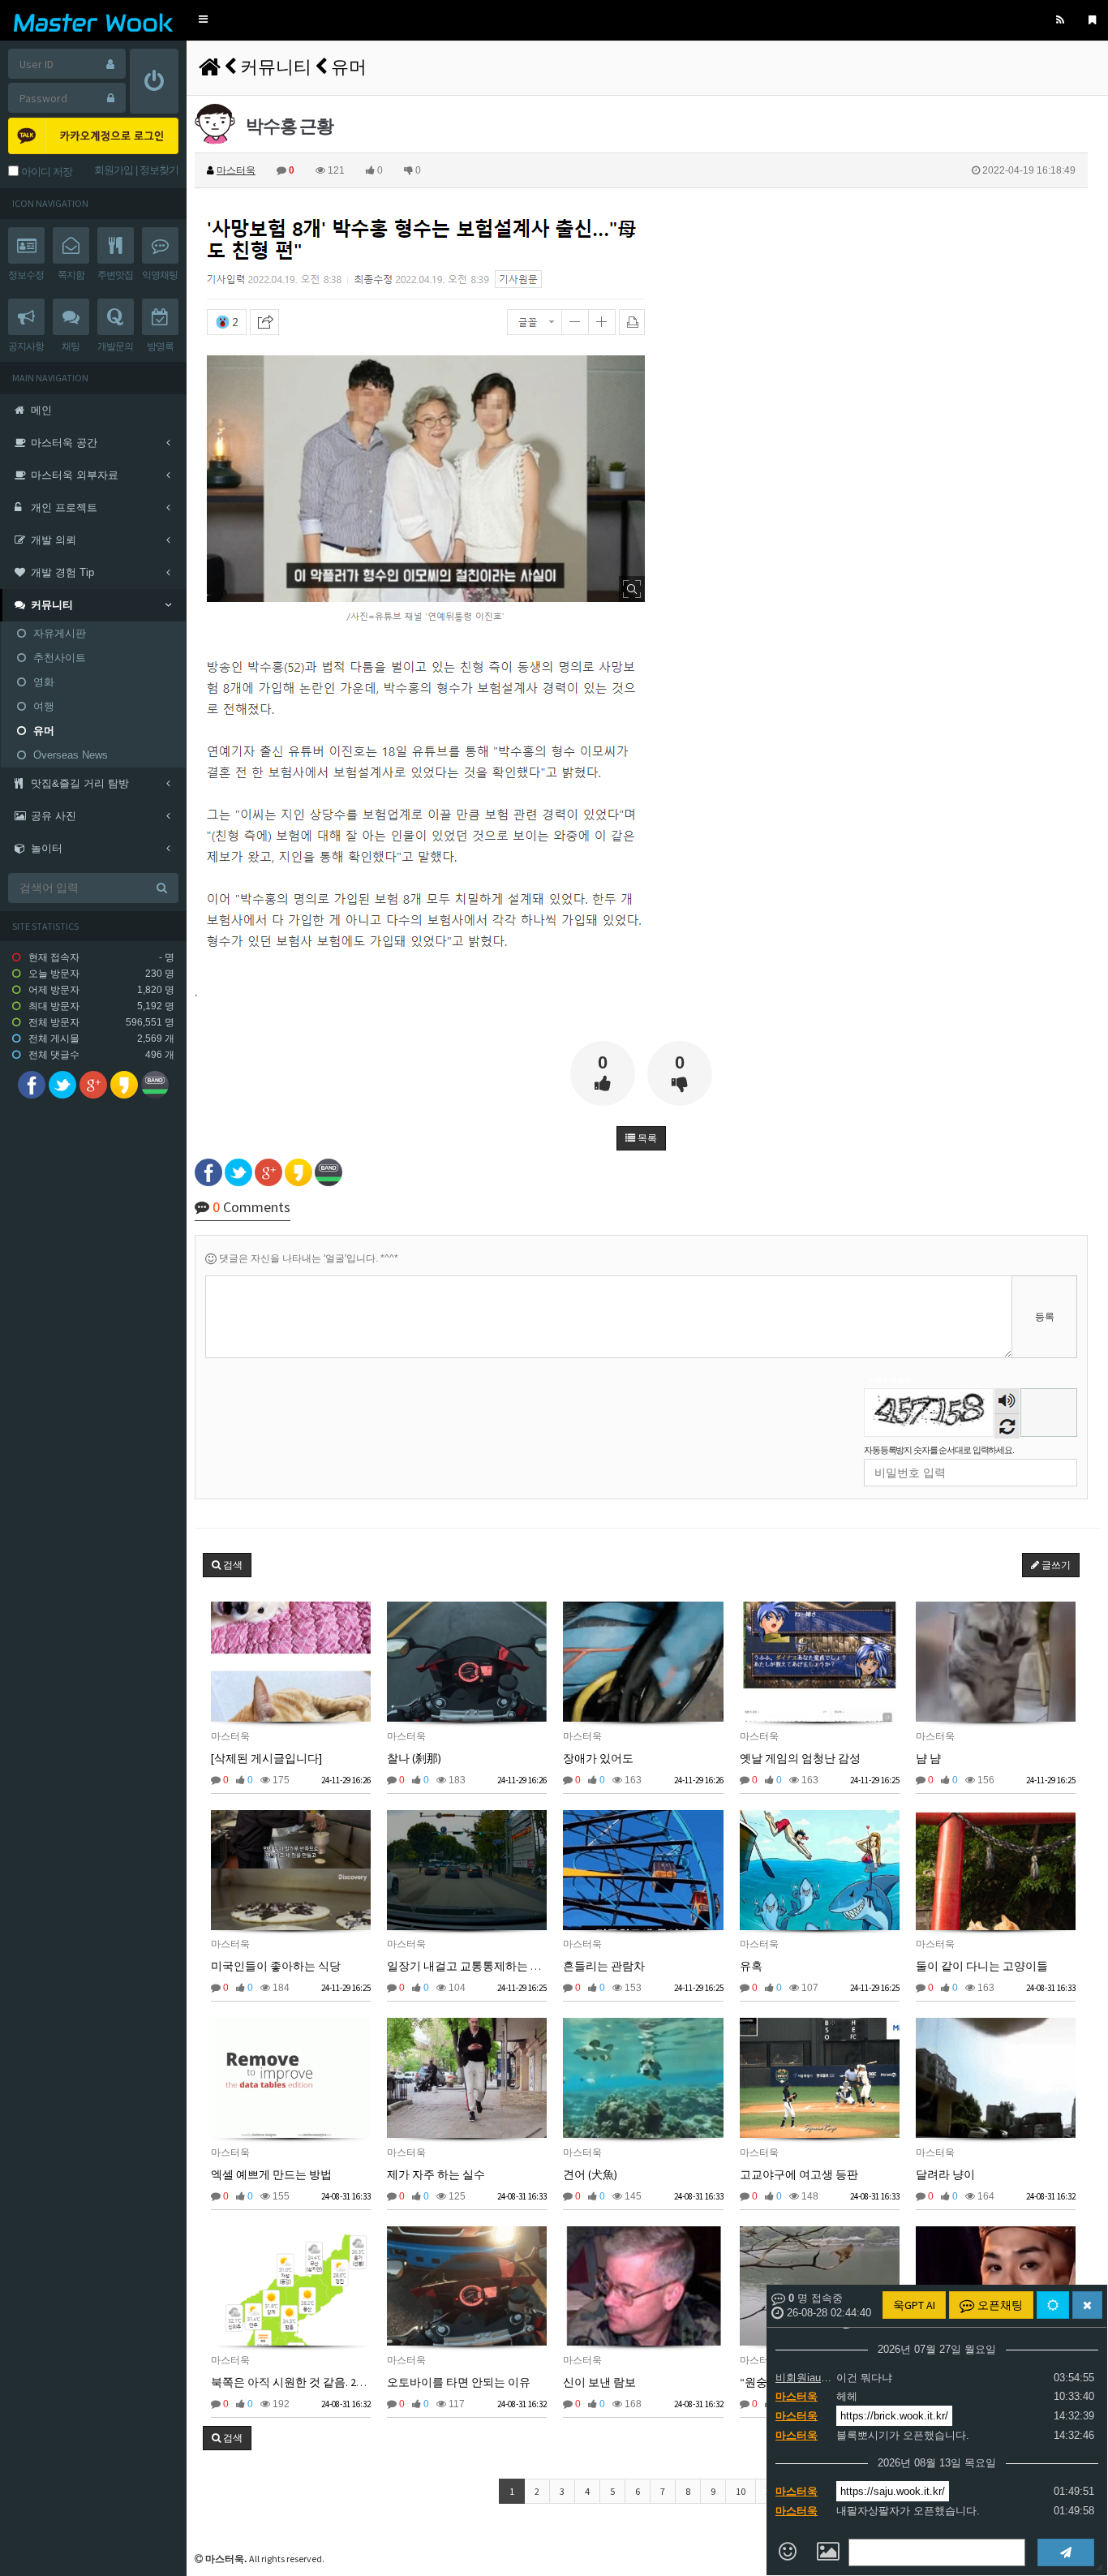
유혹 (751, 1966)
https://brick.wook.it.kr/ (894, 2416)
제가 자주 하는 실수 (436, 2174)
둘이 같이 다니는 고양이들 (982, 1966)
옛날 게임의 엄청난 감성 (800, 1758)
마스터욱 (797, 2396)
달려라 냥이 (945, 2174)
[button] (203, 20)
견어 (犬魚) (590, 2174)
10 (741, 2491)
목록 (646, 1138)
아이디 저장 (45, 172)
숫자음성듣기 (1007, 1402)
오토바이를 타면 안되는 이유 (459, 2382)
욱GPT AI (914, 2305)
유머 (349, 67)
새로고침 (1007, 1426)
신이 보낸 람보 (599, 2382)
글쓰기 (1055, 1565)
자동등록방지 (890, 1380)
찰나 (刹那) (414, 1758)
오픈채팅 (999, 2305)
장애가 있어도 (598, 1758)
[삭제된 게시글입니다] (266, 1758)
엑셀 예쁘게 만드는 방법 (271, 2174)
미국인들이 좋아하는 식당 (276, 1966)
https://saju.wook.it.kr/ (893, 2491)
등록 (1045, 1317)
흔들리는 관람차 (604, 1966)
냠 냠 (928, 1758)
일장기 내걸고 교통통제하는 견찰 (470, 1966)
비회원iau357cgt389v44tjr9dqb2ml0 (804, 2378)
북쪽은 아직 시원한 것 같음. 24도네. (299, 2382)
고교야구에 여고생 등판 (799, 2174)
